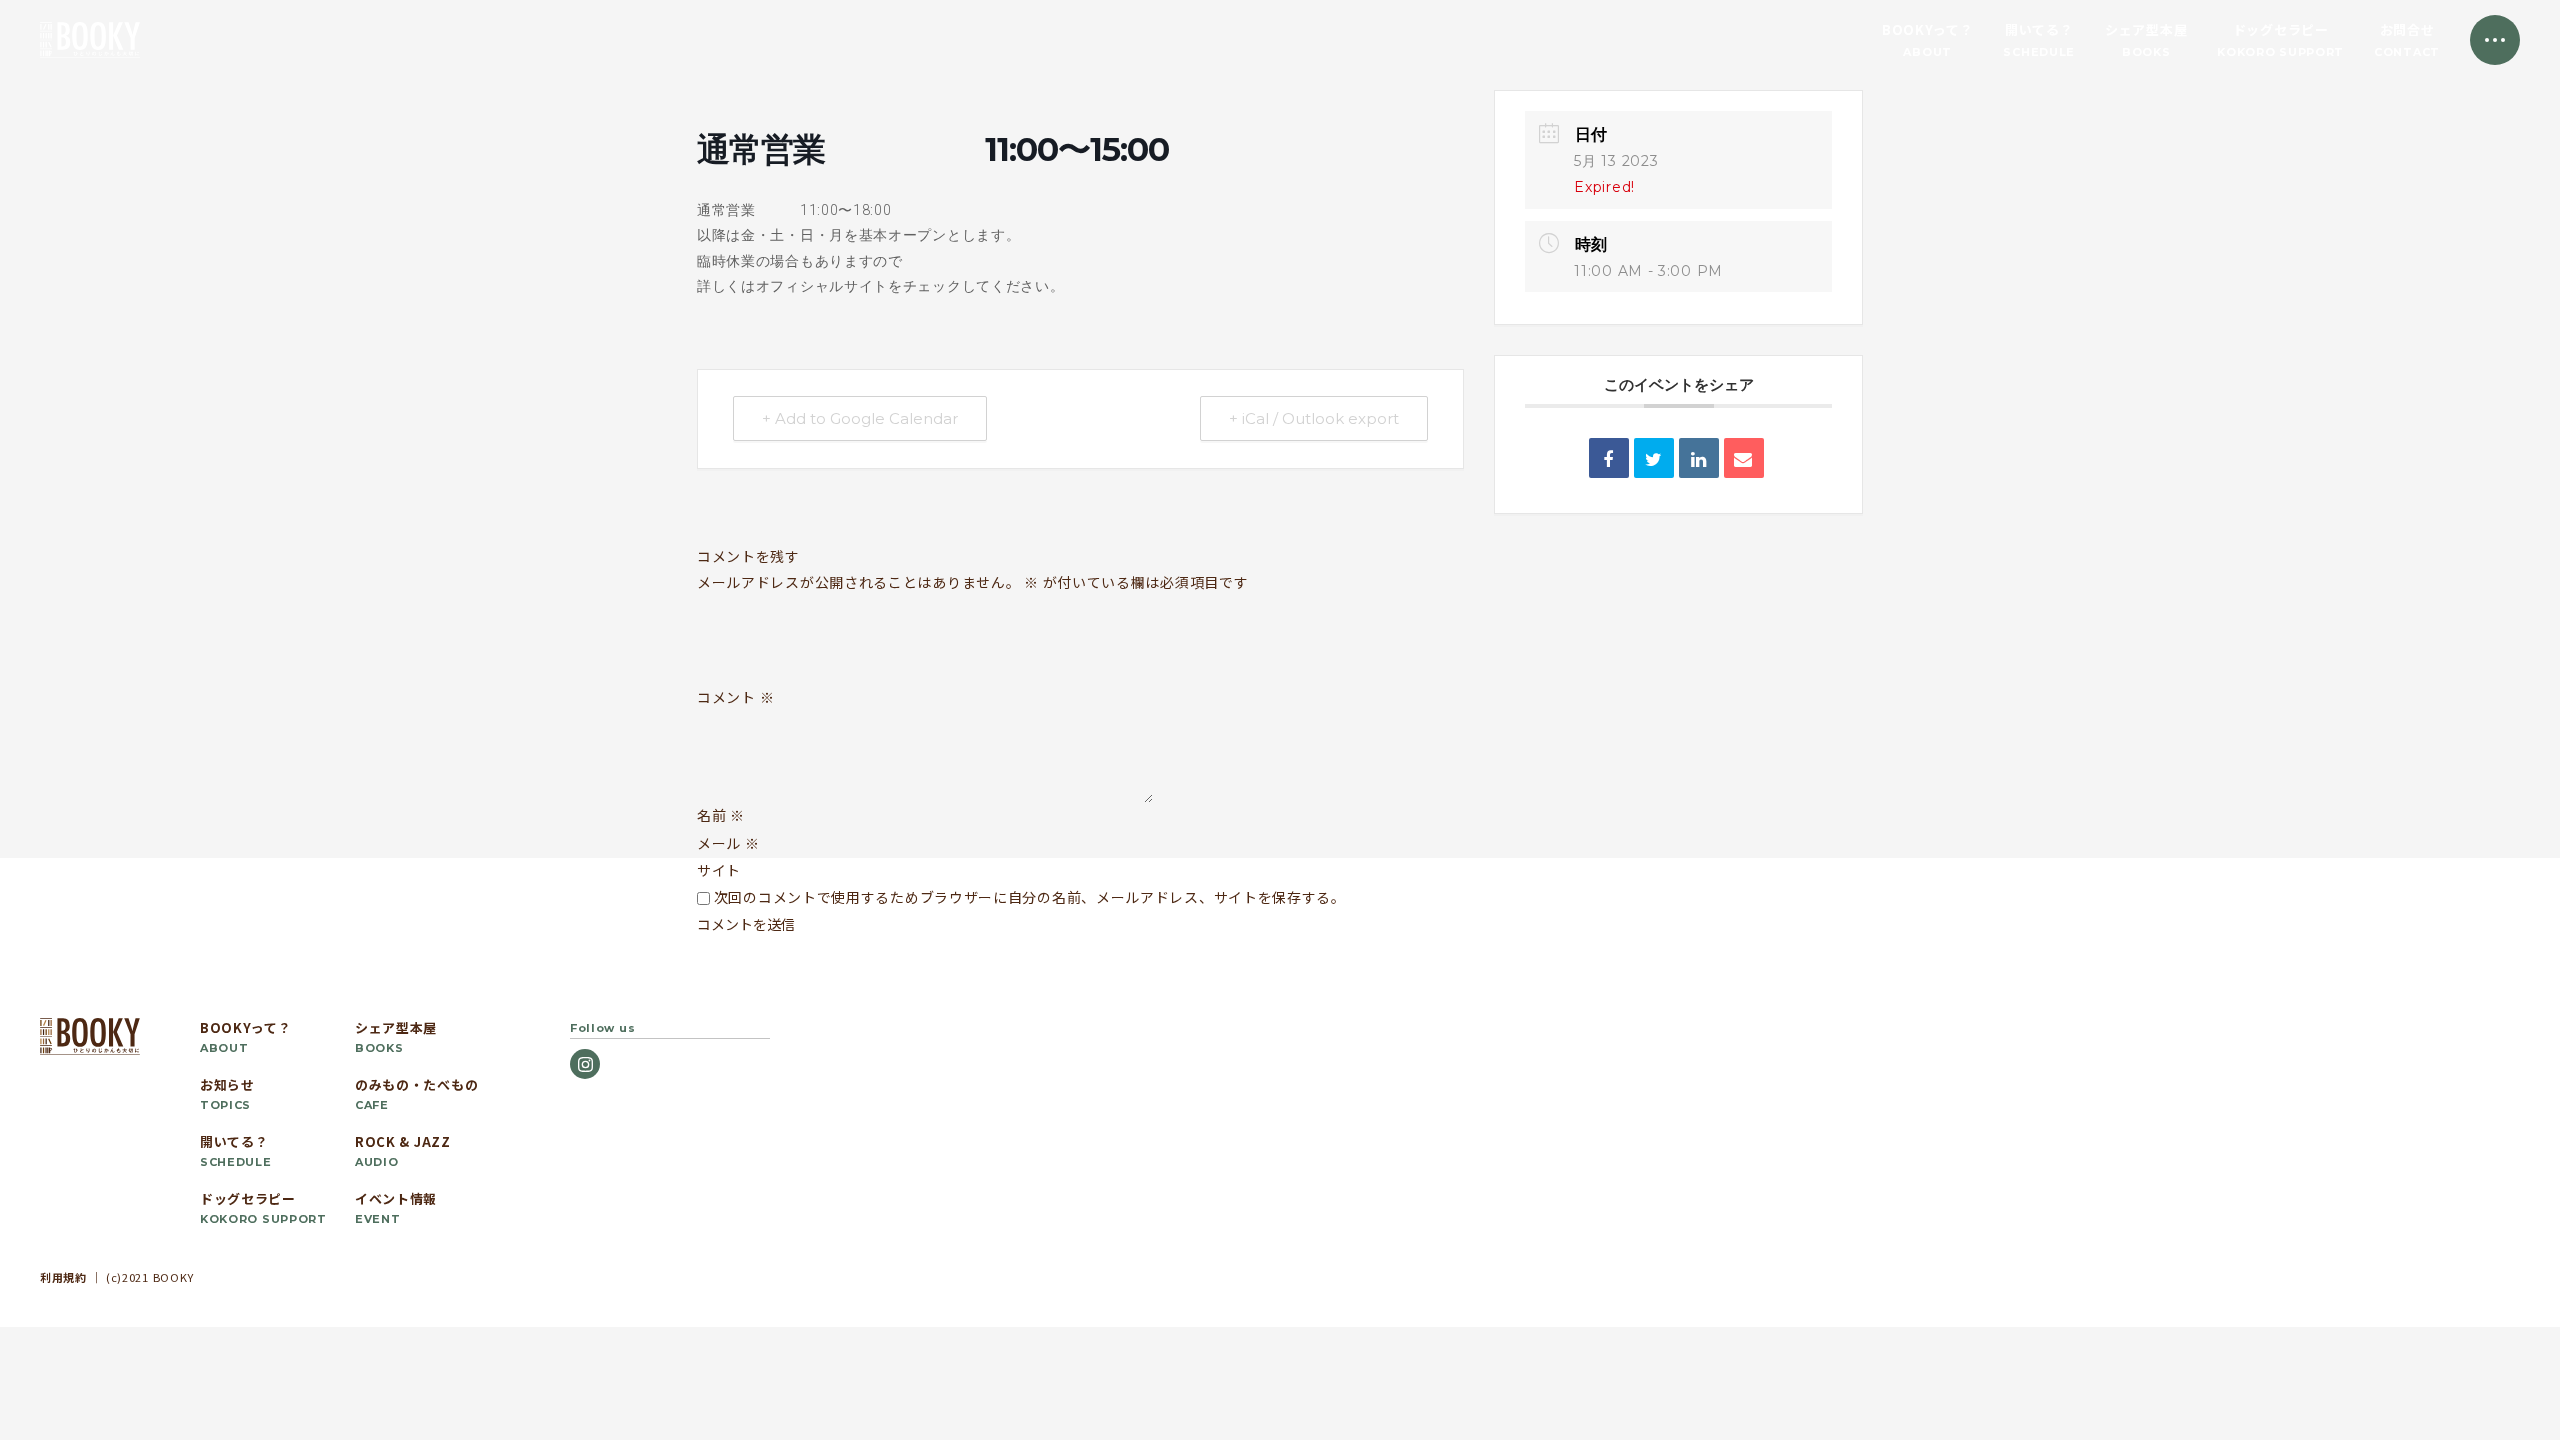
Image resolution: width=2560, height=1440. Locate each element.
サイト (719, 870)
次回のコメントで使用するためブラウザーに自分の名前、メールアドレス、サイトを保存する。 (1030, 897)
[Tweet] (1654, 458)
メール (728, 843)
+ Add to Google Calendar (860, 418)
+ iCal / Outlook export (1314, 418)
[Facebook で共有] (1609, 458)
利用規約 (63, 1277)
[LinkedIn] (1699, 458)
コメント (735, 698)
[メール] (1744, 458)
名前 (721, 815)
